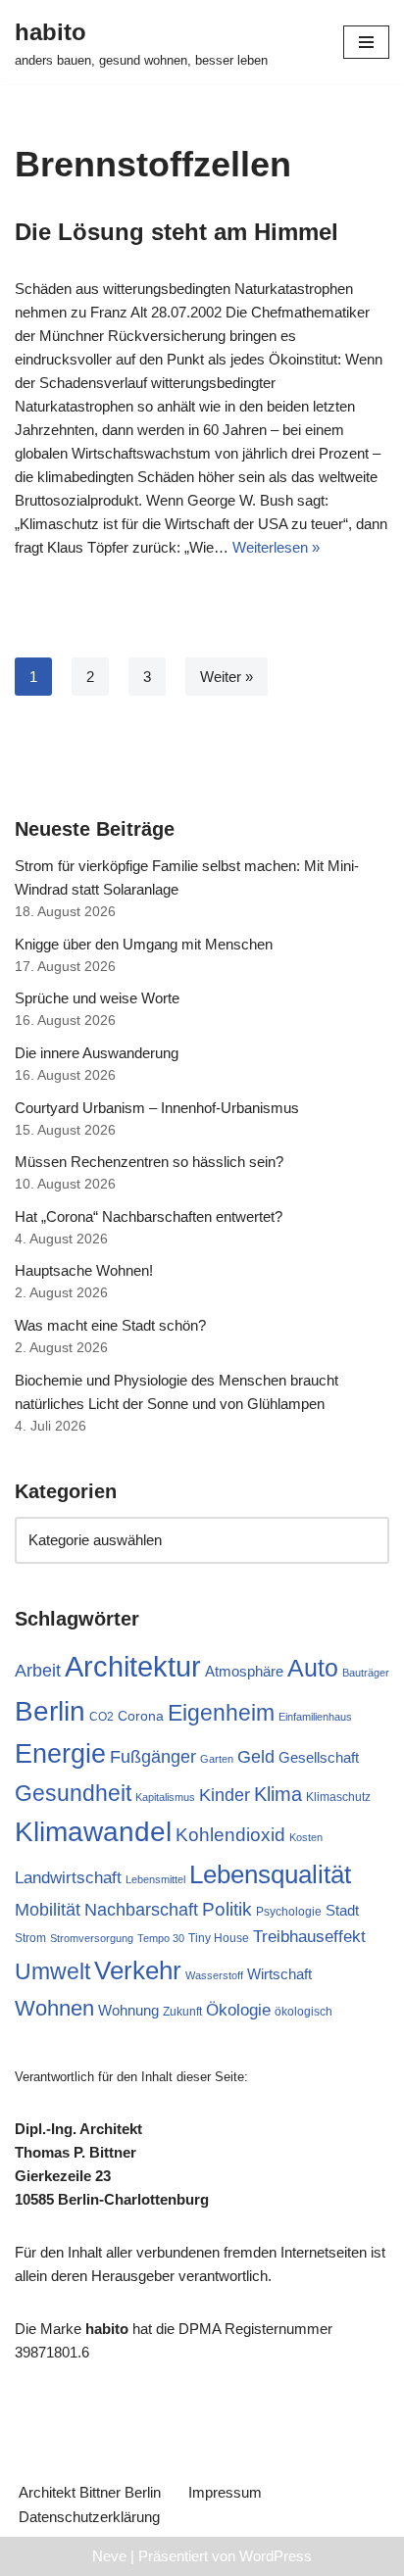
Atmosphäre (244, 1671)
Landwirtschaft (68, 1878)
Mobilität (48, 1910)
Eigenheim (221, 1713)
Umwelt (52, 1971)
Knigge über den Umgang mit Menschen (144, 944)
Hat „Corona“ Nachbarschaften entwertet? (149, 1216)
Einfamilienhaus (315, 1717)
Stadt (342, 1910)
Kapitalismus (165, 1797)
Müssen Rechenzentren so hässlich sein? (149, 1162)
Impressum (225, 2492)
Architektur (133, 1666)
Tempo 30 (161, 1938)
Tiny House (219, 1938)
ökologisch (303, 2012)
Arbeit (38, 1671)
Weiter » (227, 677)
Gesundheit (73, 1793)
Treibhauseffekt (309, 1937)
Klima (278, 1794)
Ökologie (238, 2010)
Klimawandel (93, 1832)
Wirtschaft (279, 1974)
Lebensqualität (270, 1874)
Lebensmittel (155, 1879)
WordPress (276, 2556)
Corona (141, 1716)
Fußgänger (153, 1757)
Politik (227, 1909)
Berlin (50, 1711)
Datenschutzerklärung (89, 2517)
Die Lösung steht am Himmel (177, 232)
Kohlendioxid (230, 1835)
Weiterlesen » (276, 547)
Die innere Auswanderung (97, 1053)
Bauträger (366, 1673)
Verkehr (138, 1970)
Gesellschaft (319, 1757)
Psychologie (289, 1912)
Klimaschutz (338, 1797)
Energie (60, 1754)
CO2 (101, 1717)
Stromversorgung (92, 1938)
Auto (313, 1668)
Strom (30, 1938)
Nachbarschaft (141, 1910)
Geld (256, 1757)
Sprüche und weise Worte (97, 998)
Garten (217, 1759)
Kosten (306, 1837)
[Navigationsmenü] (366, 42)
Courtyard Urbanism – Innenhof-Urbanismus (157, 1108)
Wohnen (54, 2008)
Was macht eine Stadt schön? (110, 1325)
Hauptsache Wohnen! (84, 1270)
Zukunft (182, 2012)
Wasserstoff (214, 1975)
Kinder (225, 1795)
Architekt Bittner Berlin (90, 2492)
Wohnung (128, 2010)
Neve (109, 2556)
